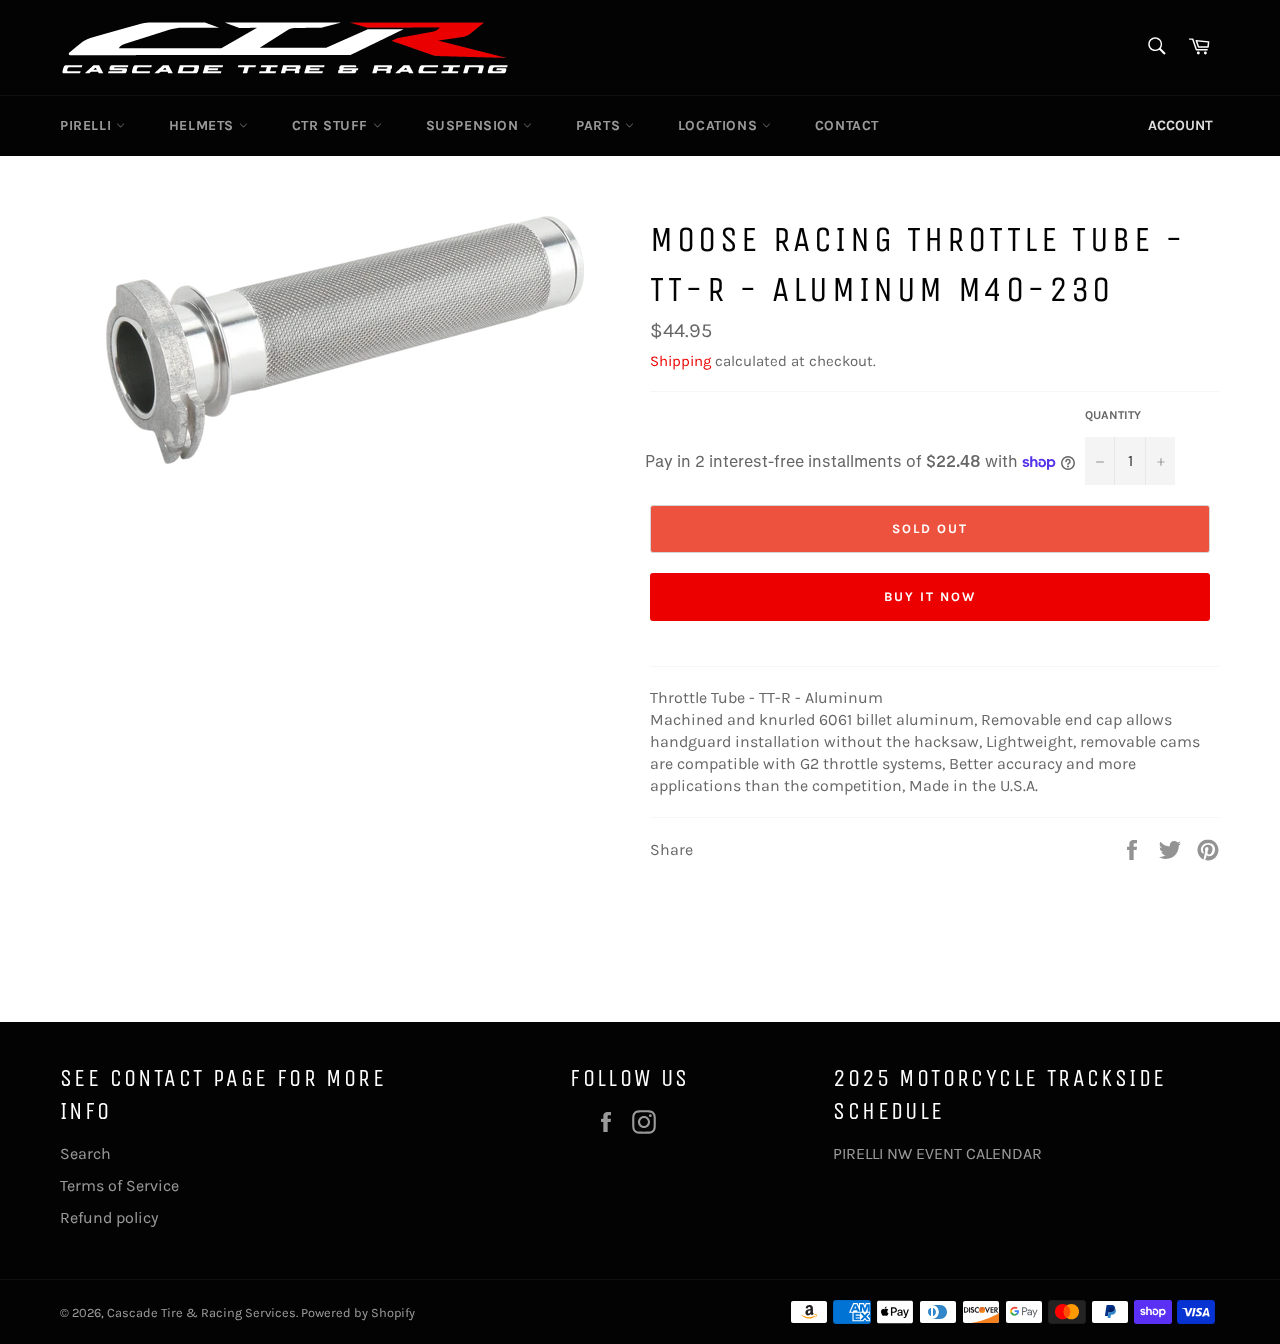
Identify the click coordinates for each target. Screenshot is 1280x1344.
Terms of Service (119, 1185)
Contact (847, 125)
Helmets (204, 125)
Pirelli (88, 125)
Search (85, 1153)
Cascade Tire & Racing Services (201, 1312)
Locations (720, 125)
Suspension (475, 125)
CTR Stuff (332, 125)
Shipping (680, 361)
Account (1180, 125)
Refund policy (109, 1217)
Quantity (1113, 415)
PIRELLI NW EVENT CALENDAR (937, 1153)
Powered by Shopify (358, 1312)
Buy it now (930, 596)
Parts (600, 125)
